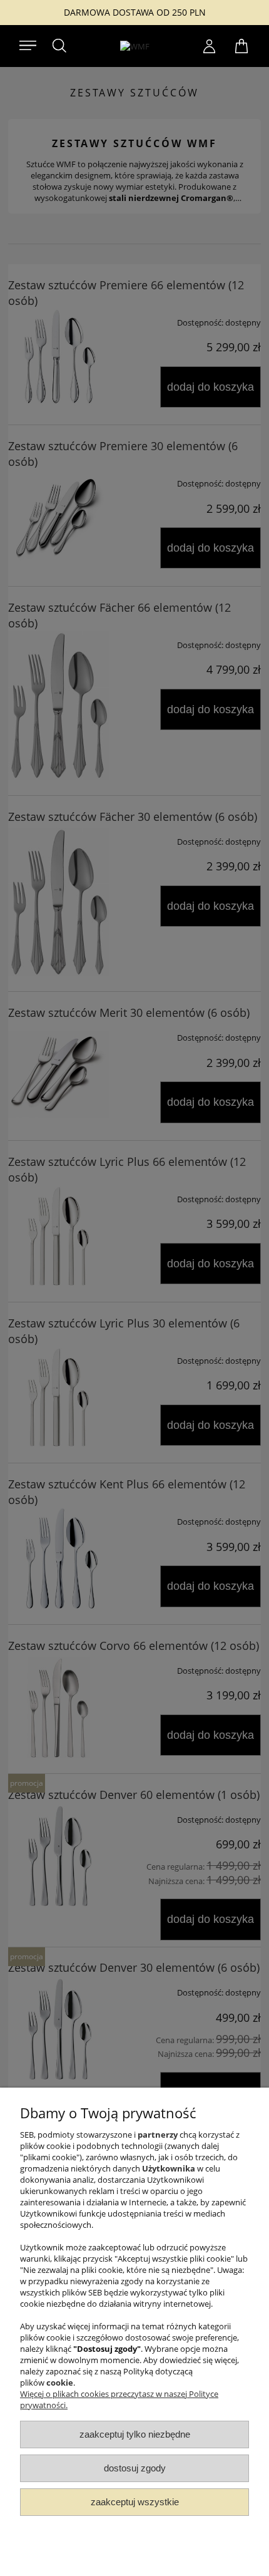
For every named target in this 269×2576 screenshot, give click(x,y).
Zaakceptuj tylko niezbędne (135, 2434)
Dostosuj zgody (135, 2468)
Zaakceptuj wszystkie (135, 2502)
